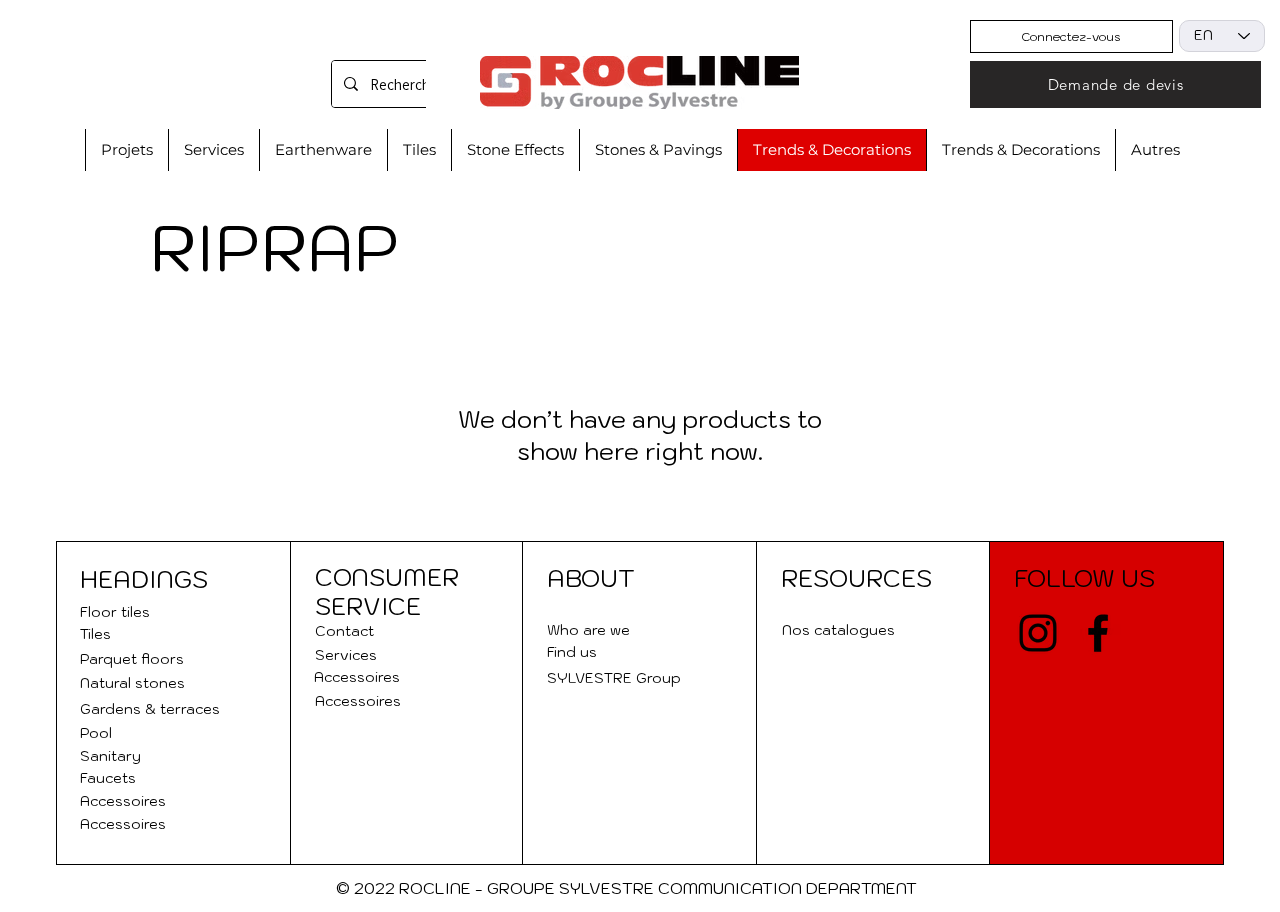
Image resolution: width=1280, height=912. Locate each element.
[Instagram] (1038, 633)
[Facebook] (1098, 633)
